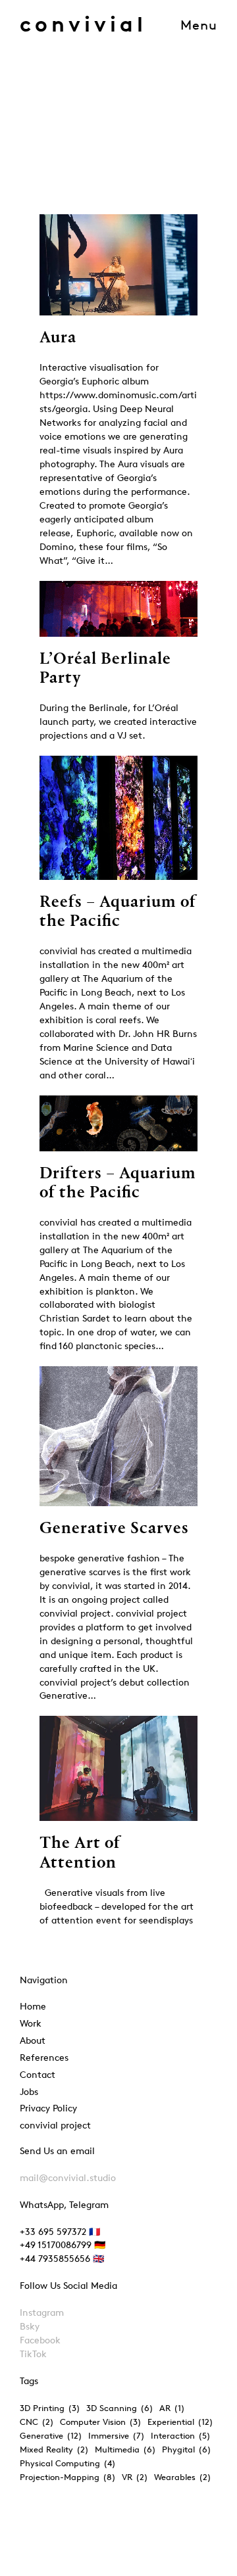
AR (172, 2408)
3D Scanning (120, 2408)
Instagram (42, 2312)
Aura (58, 338)
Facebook (40, 2340)
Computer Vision (101, 2422)
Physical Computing (68, 2463)
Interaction (181, 2435)
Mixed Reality (54, 2449)
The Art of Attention (80, 1853)
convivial (83, 24)
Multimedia (125, 2449)
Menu (199, 25)
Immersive (117, 2435)
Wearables (183, 2477)
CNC (37, 2422)
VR (135, 2477)
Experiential (180, 2422)
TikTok (33, 2354)
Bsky (30, 2326)
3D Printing (50, 2408)
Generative (51, 2435)
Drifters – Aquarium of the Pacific (118, 1184)
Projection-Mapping (68, 2477)
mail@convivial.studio (68, 2177)
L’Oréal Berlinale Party (105, 669)
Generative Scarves (114, 1529)
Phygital (187, 2449)
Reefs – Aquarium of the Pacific (118, 912)
